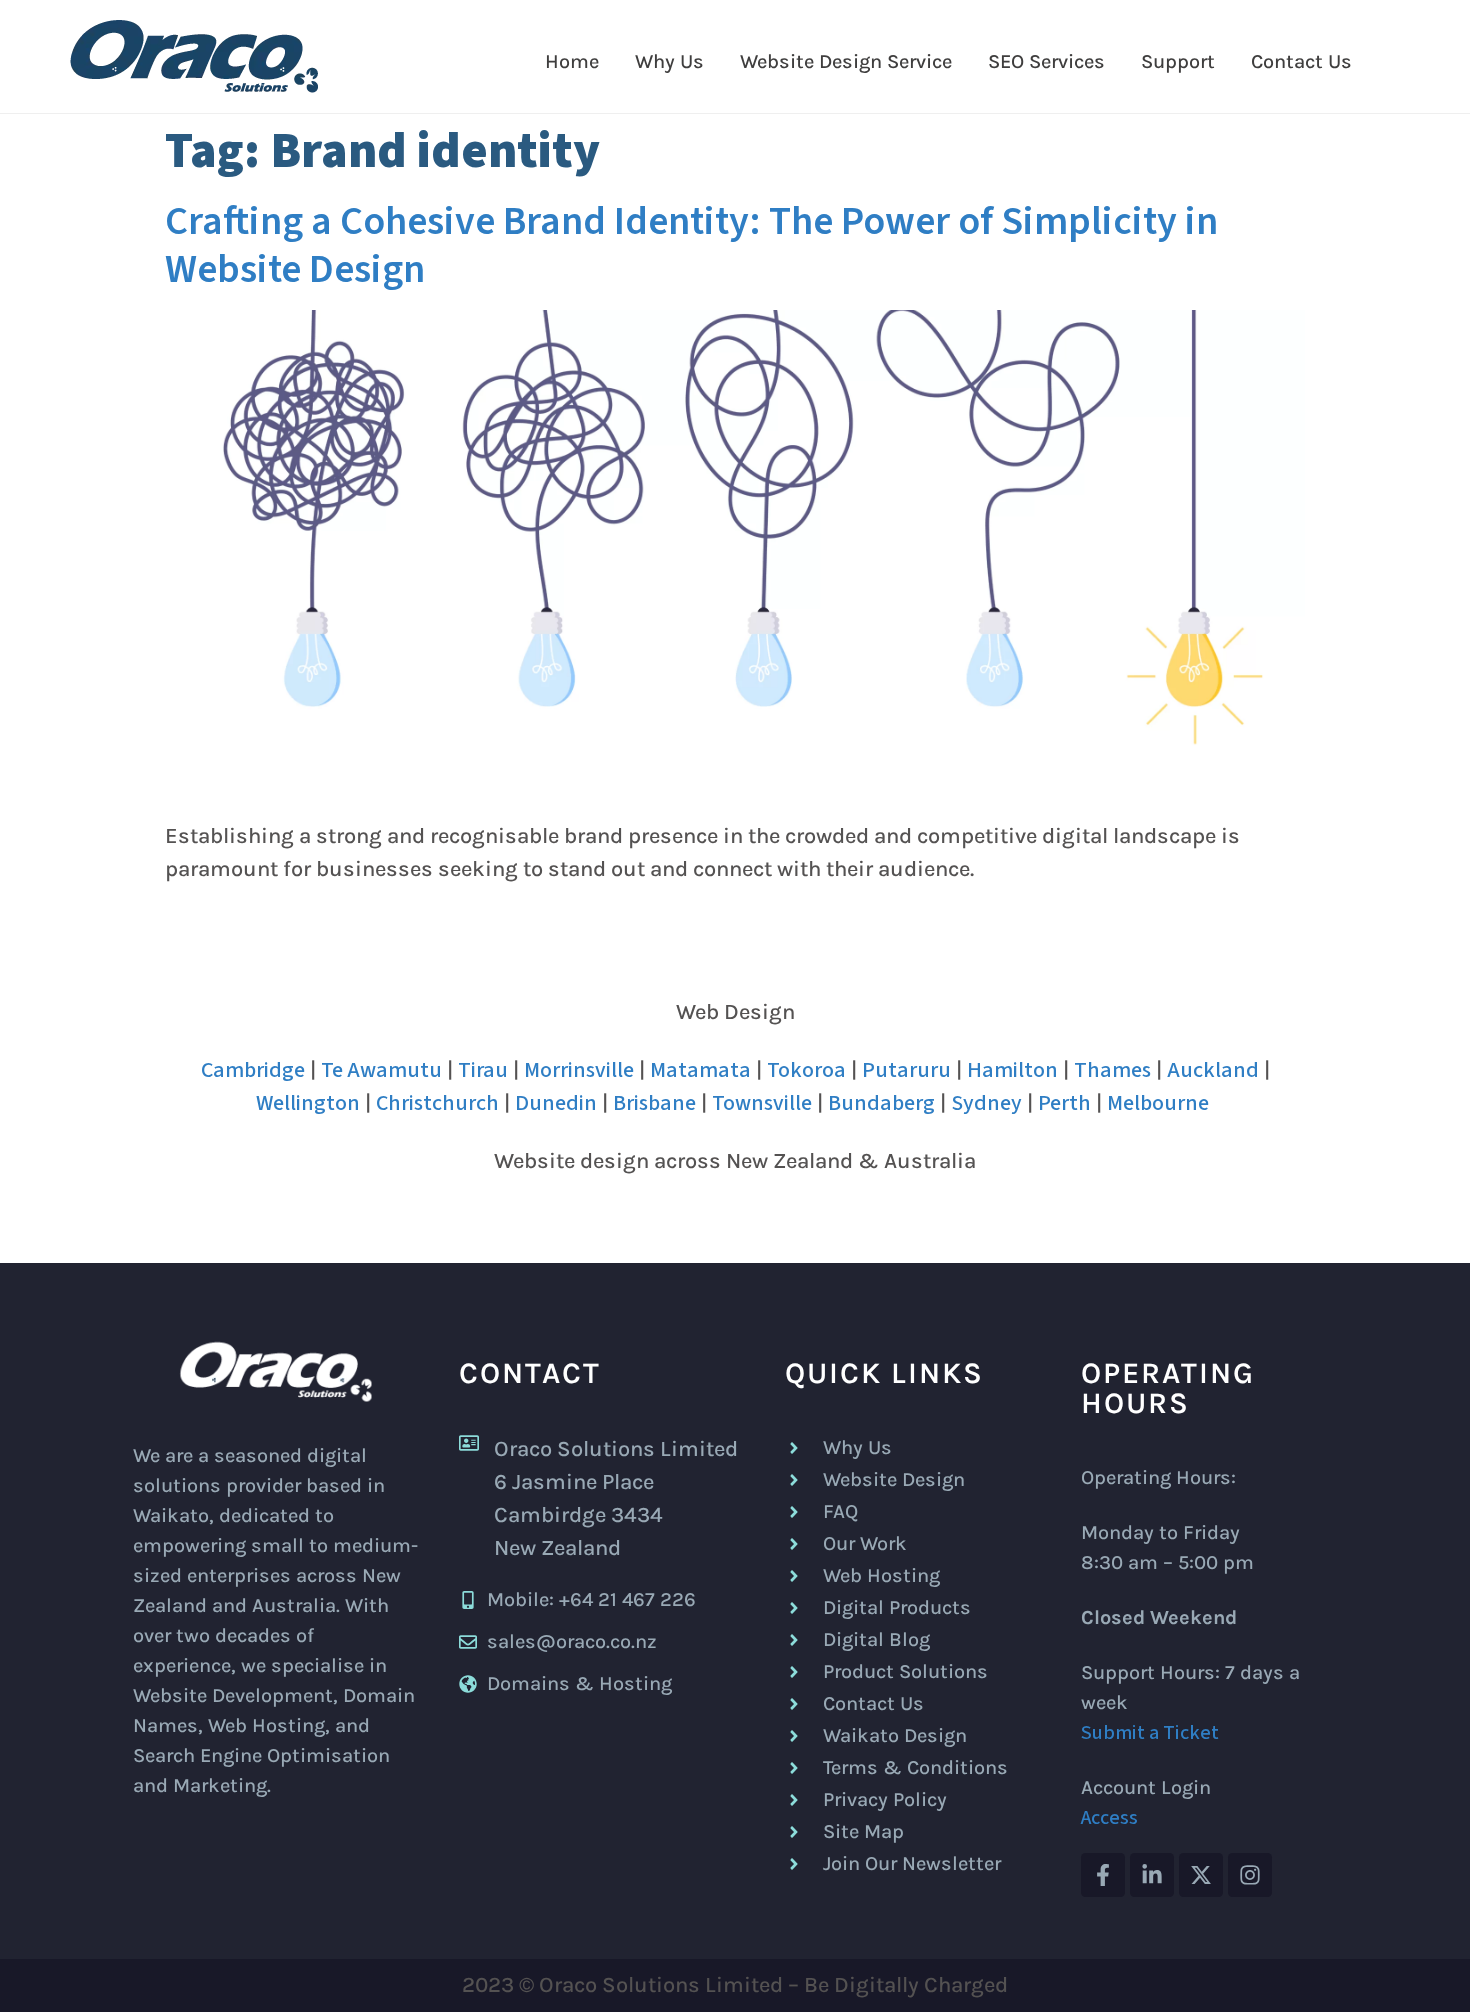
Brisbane (654, 1103)
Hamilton (1012, 1070)
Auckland (1213, 1070)
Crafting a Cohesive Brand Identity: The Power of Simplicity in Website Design (691, 245)
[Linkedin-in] (1152, 1875)
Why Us (669, 61)
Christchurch (437, 1103)
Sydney (986, 1103)
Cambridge (253, 1070)
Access (1109, 1818)
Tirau (483, 1070)
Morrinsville (579, 1070)
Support (1178, 61)
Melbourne (1158, 1103)
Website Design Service (846, 61)
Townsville (762, 1103)
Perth (1064, 1103)
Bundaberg (881, 1103)
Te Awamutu (381, 1070)
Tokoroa (806, 1070)
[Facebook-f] (1103, 1875)
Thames (1112, 1070)
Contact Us (1301, 61)
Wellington (308, 1103)
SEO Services (1046, 61)
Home (572, 61)
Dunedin (556, 1103)
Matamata (700, 1070)
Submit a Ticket (1150, 1733)
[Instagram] (1250, 1875)
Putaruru (906, 1070)
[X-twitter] (1201, 1875)
